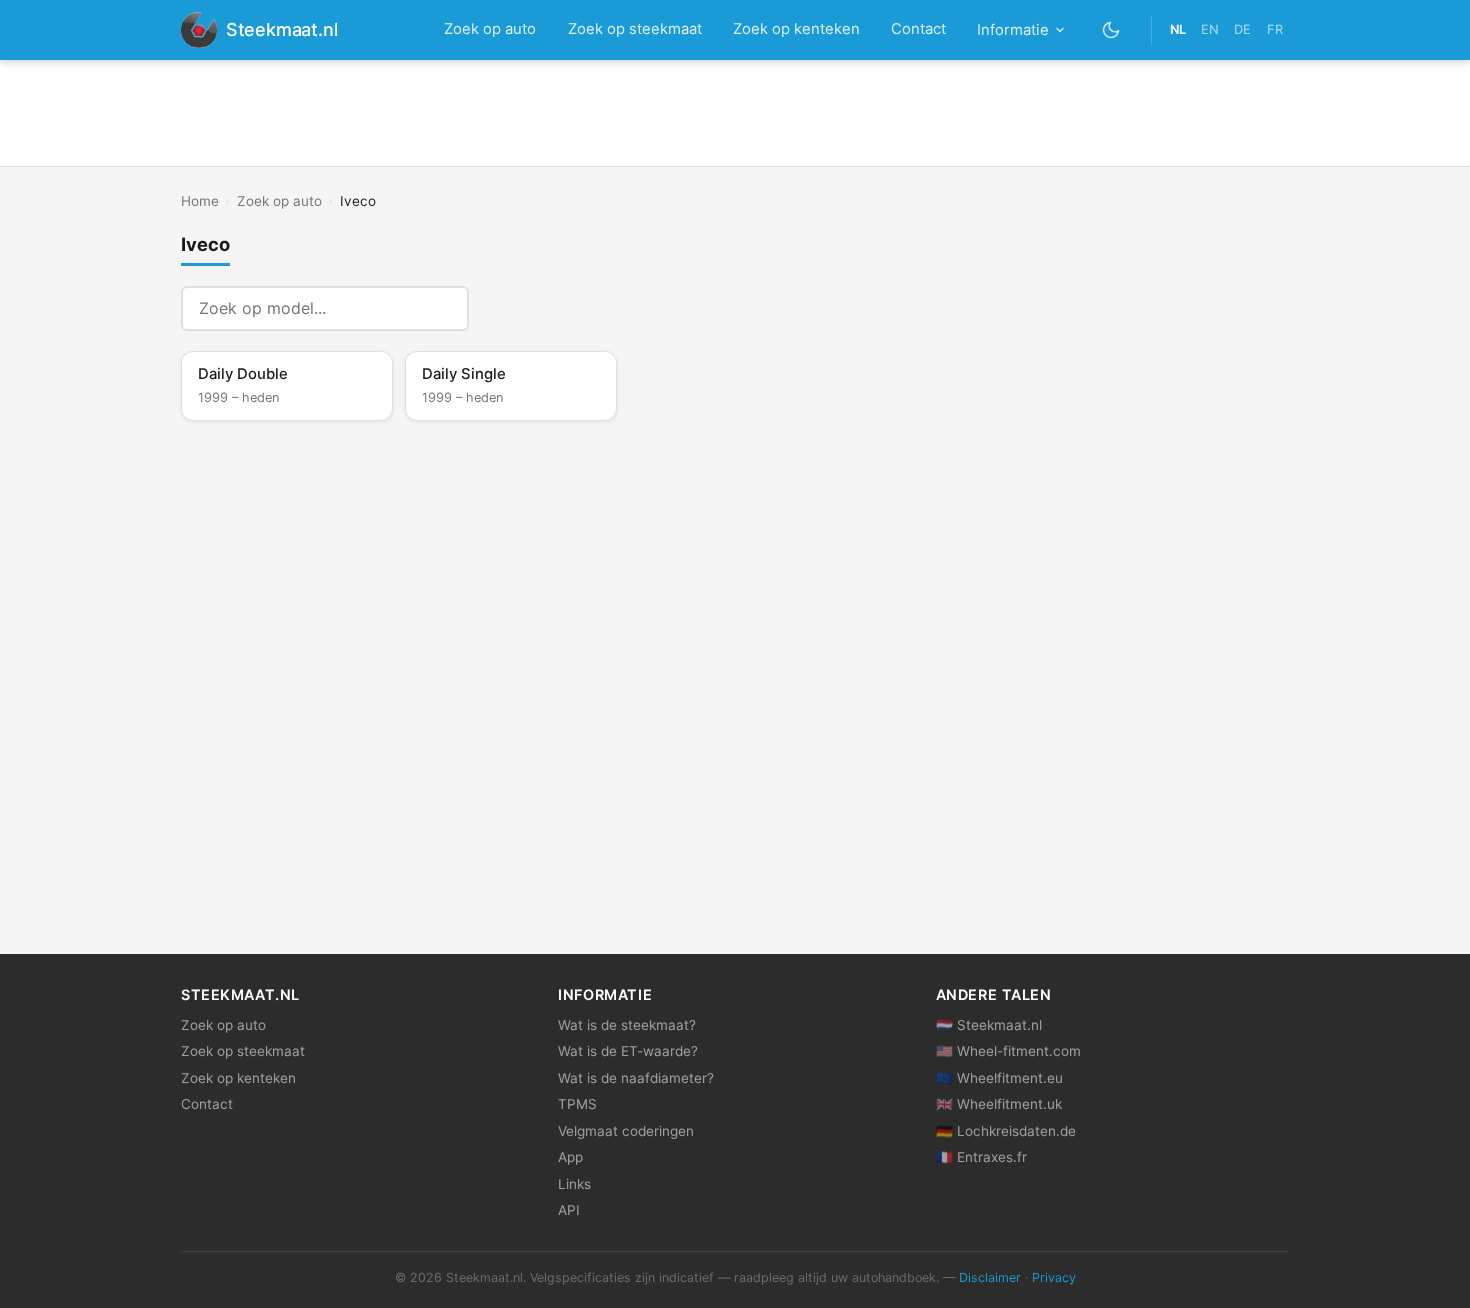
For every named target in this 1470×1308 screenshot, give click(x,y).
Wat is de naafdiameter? (636, 1078)
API (569, 1210)
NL (1178, 29)
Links (574, 1184)
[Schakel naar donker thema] (1111, 29)
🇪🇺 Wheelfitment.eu (999, 1078)
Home (200, 201)
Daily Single (464, 385)
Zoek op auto (490, 29)
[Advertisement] (735, 113)
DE (1242, 29)
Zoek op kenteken (796, 29)
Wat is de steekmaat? (627, 1025)
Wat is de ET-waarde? (628, 1051)
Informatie (1013, 30)
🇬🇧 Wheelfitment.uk (999, 1104)
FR (1275, 29)
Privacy (1054, 1277)
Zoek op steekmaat (635, 29)
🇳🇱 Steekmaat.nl (989, 1025)
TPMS (577, 1104)
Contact (918, 29)
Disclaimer (990, 1277)
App (570, 1157)
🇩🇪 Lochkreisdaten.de (1006, 1131)
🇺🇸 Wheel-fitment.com (1008, 1051)
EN (1210, 29)
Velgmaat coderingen (626, 1131)
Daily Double (243, 385)
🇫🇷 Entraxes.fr (981, 1157)
